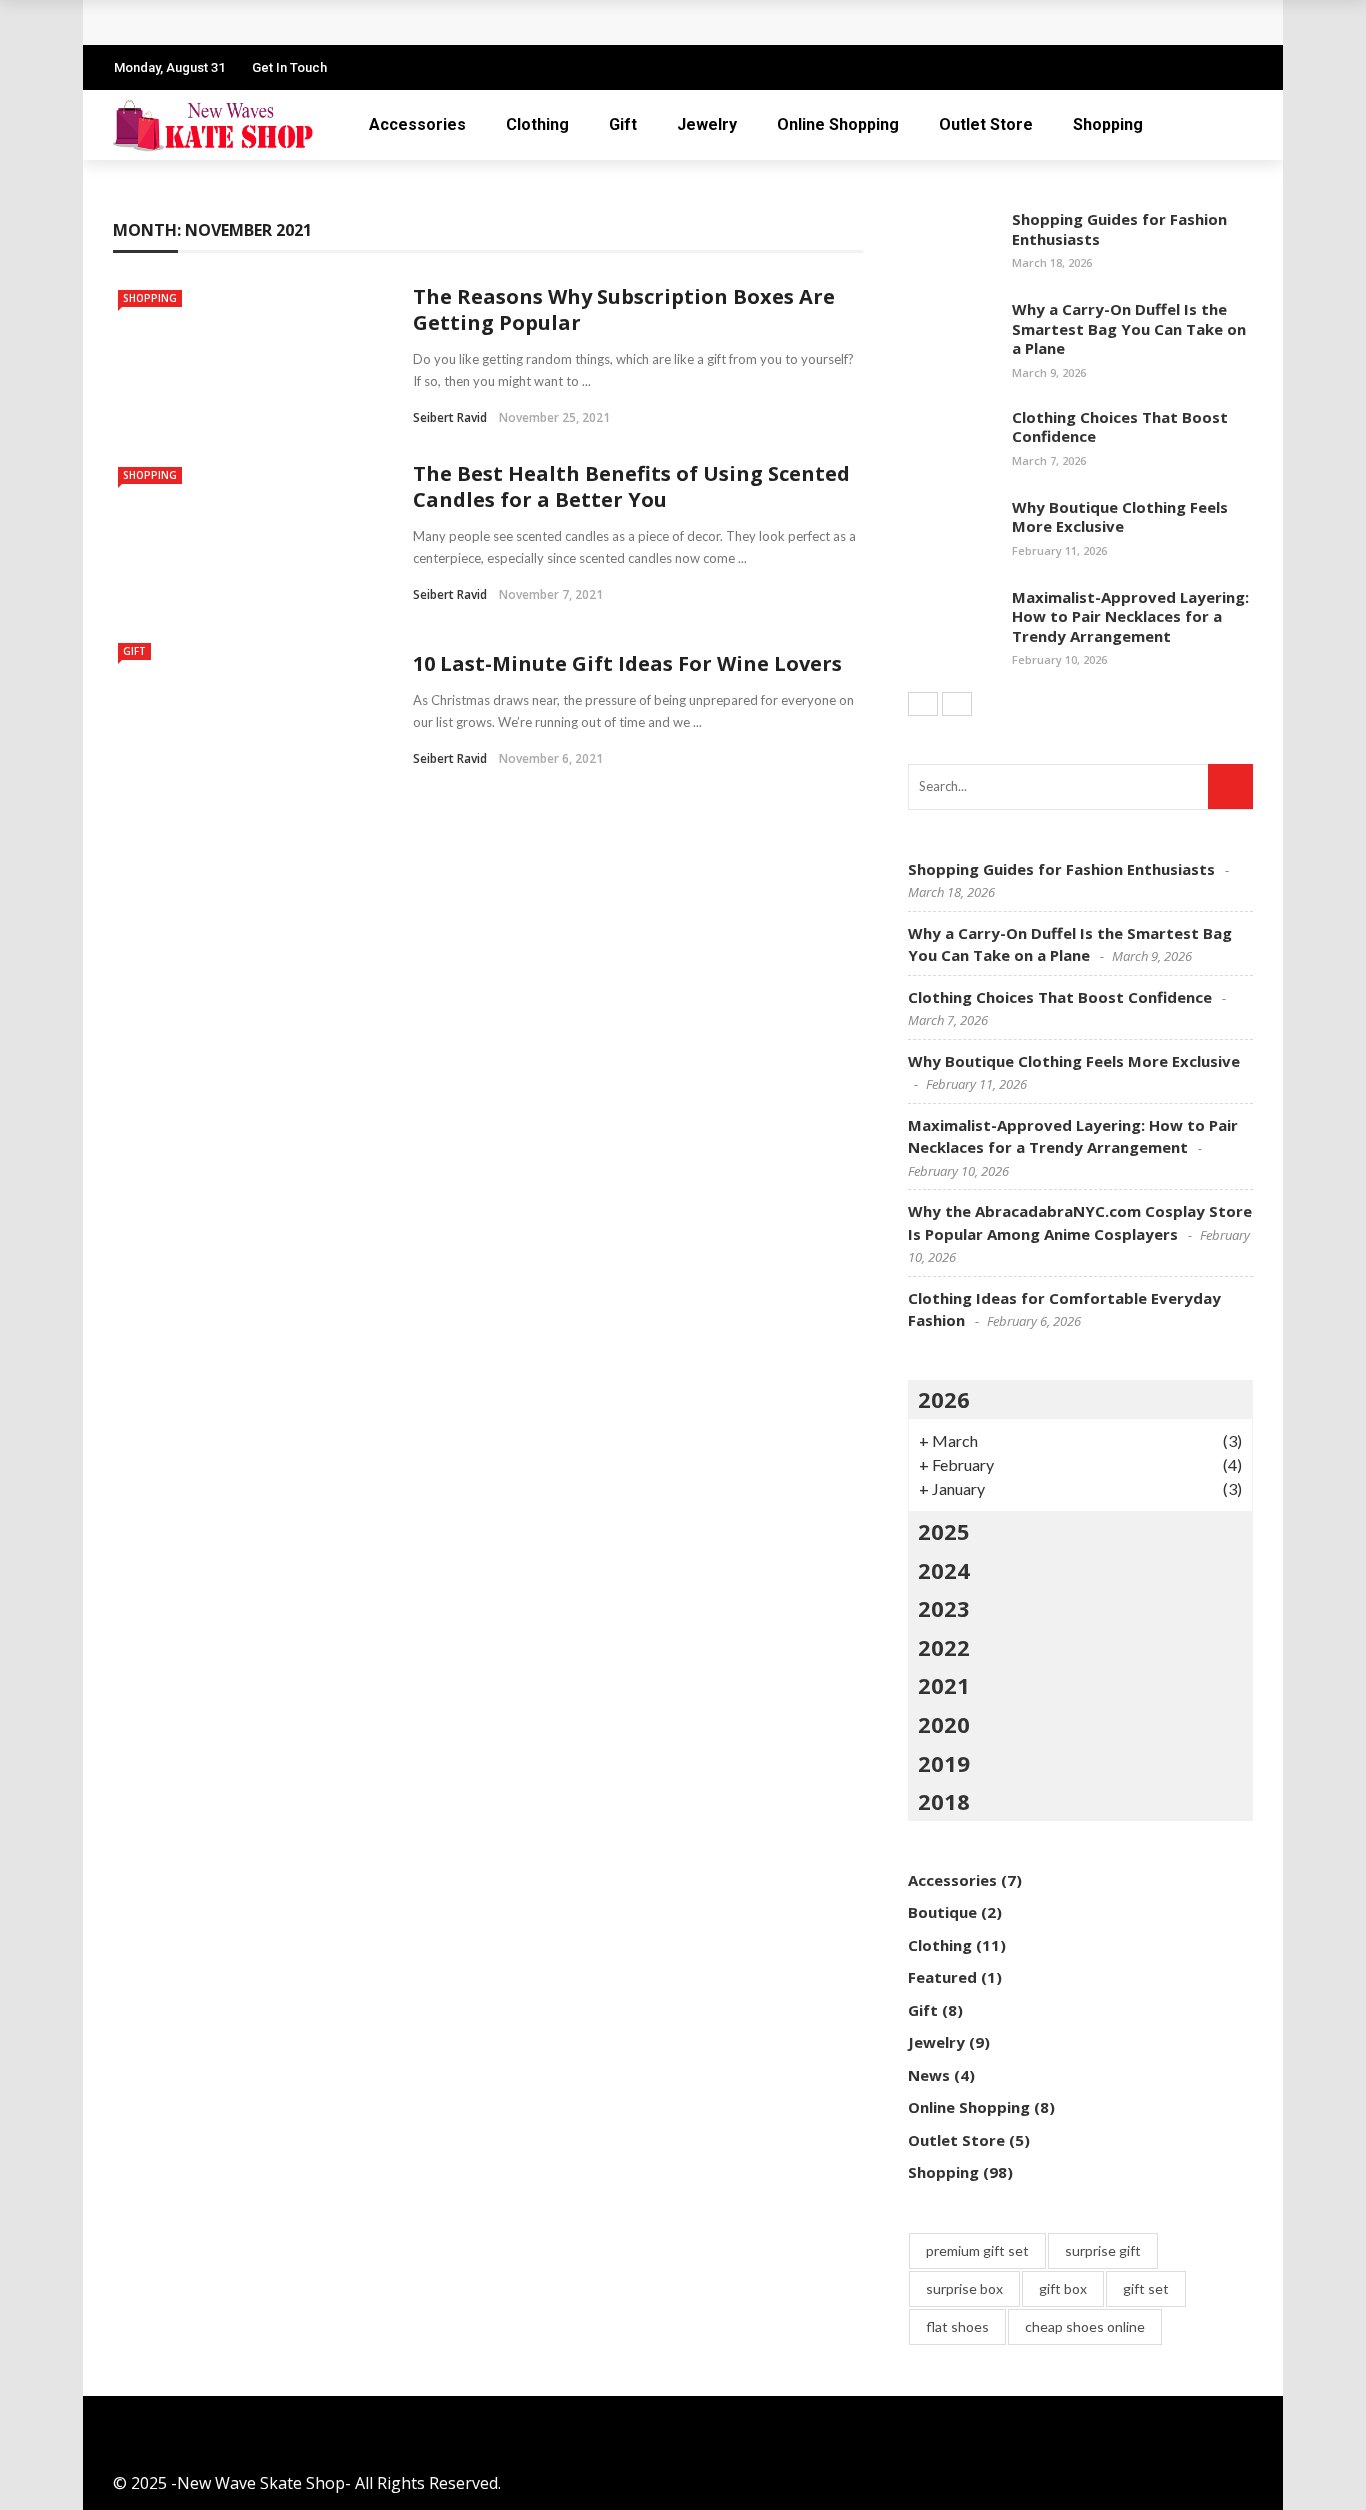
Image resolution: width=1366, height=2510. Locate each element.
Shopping (1108, 124)
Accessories (417, 124)
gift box (1063, 2288)
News (929, 2075)
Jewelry (707, 124)
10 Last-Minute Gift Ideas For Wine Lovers (627, 663)
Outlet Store (986, 124)
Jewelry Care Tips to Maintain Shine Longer (308, 22)
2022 (944, 1647)
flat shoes (957, 2326)
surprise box (964, 2288)
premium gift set (977, 2250)
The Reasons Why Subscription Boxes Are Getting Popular (624, 309)
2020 (944, 1724)
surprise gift (1103, 2250)
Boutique (942, 1912)
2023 (944, 1608)
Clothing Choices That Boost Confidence (1120, 427)
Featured (942, 1977)
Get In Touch (289, 67)
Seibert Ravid (450, 417)
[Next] (957, 704)
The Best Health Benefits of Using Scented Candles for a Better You (631, 486)
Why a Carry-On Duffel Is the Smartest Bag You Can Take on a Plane (1129, 328)
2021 (944, 1685)
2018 (944, 1801)
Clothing (537, 124)
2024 (944, 1570)
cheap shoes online (1085, 2326)
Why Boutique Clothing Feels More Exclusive (1120, 517)
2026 (944, 1399)
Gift (623, 124)
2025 (944, 1531)
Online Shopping (838, 124)
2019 (944, 1763)
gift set (1146, 2288)
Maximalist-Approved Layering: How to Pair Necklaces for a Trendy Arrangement (1130, 616)
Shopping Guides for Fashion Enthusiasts (1119, 229)
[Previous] (923, 704)
